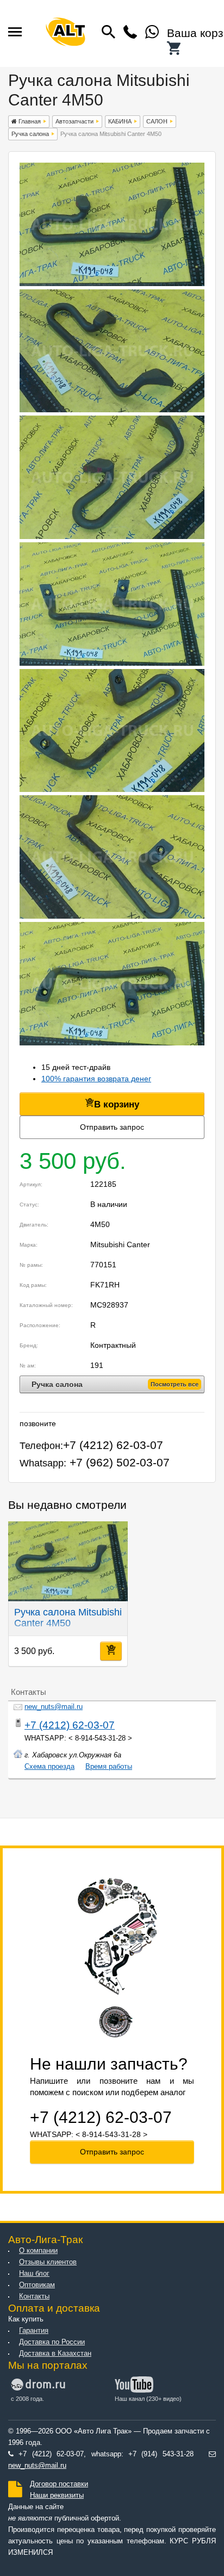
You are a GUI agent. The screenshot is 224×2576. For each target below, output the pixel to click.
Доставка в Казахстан (55, 2354)
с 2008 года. (27, 2399)
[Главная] (66, 33)
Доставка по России (52, 2342)
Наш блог (34, 2274)
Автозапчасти (74, 121)
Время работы (109, 1767)
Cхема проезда (49, 1767)
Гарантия (34, 2331)
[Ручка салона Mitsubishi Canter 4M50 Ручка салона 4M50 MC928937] (112, 283)
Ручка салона (30, 134)
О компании (38, 2251)
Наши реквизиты (57, 2496)
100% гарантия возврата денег (96, 1079)
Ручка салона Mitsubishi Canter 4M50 (68, 1618)
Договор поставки (59, 2484)
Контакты (34, 2296)
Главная (29, 121)
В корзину (117, 1104)
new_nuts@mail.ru (54, 1707)
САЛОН (157, 121)
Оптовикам (37, 2285)
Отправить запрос (112, 1127)
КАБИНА (120, 121)
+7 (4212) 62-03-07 (70, 1725)
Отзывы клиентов (48, 2262)
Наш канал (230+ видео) (148, 2399)
